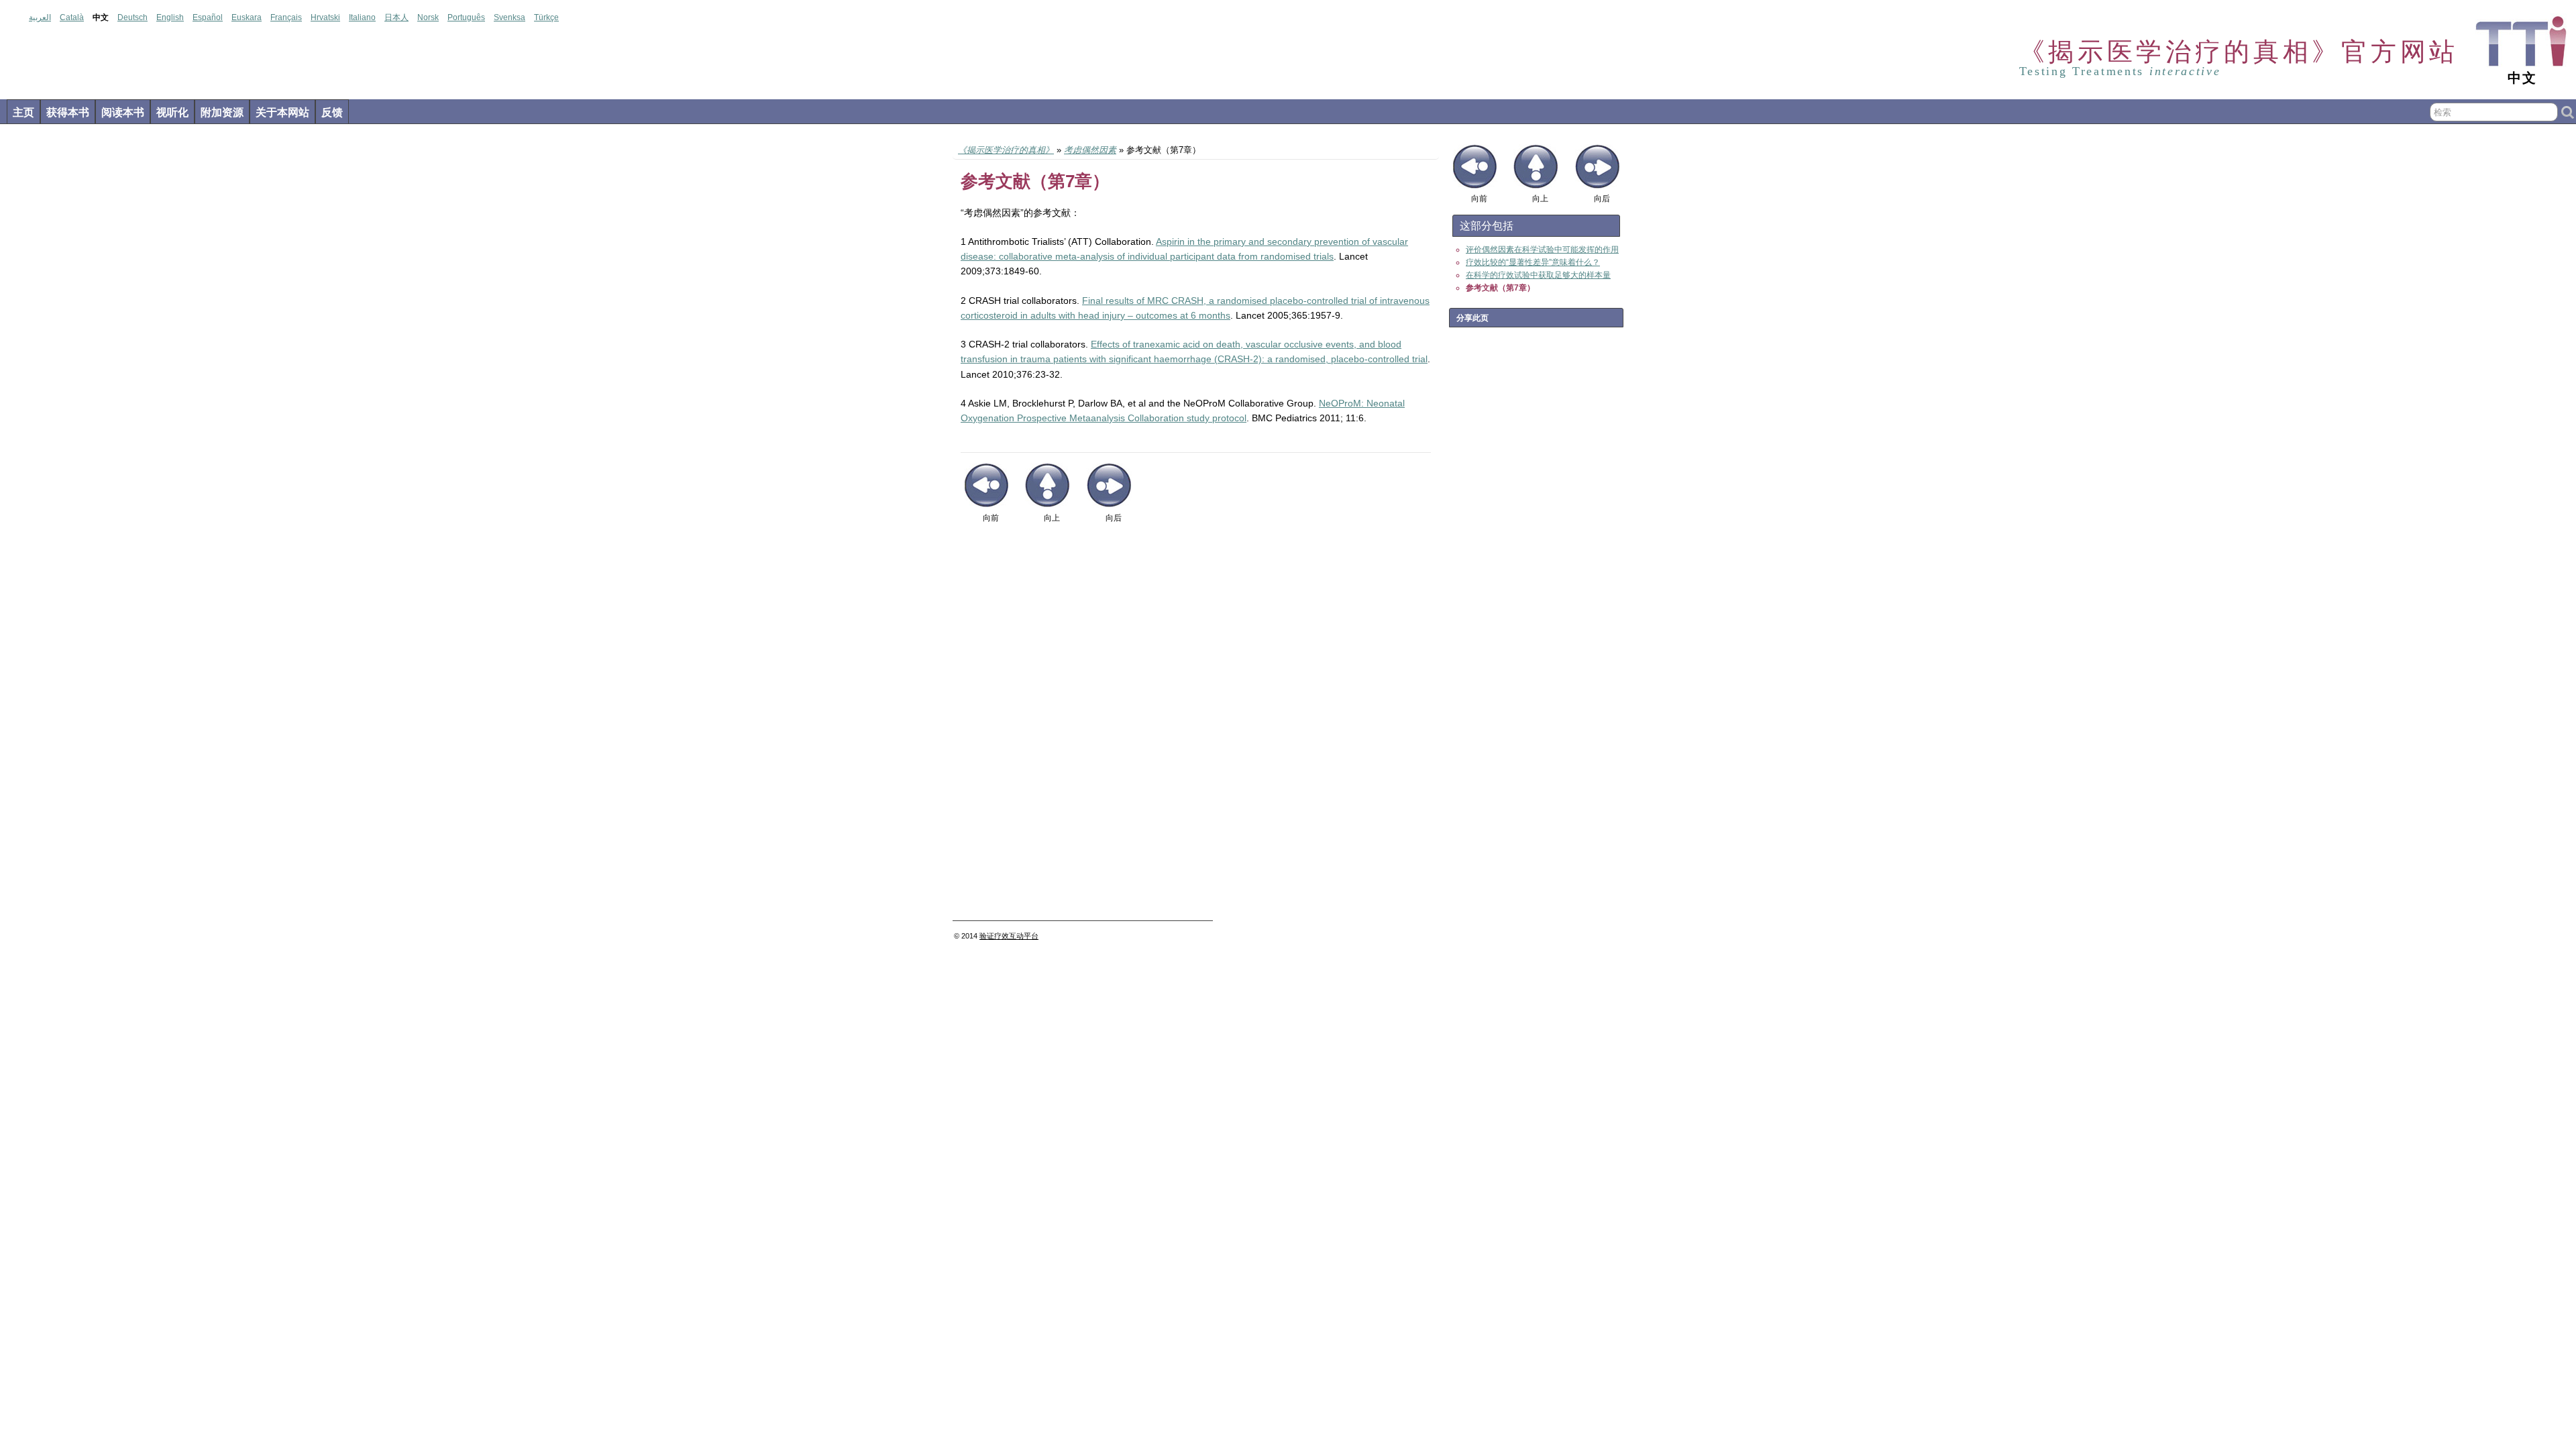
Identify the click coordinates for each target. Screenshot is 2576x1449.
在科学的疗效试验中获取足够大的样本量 (1538, 275)
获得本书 (68, 112)
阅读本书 (123, 112)
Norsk (428, 17)
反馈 (332, 112)
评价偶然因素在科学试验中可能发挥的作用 (1542, 250)
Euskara (247, 17)
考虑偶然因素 (1090, 150)
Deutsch (132, 17)
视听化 (172, 112)
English (170, 17)
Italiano (362, 17)
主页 (23, 112)
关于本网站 (282, 112)
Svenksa (509, 17)
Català (72, 17)
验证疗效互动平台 (1009, 936)
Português (466, 17)
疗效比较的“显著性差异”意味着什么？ (1533, 262)
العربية (40, 17)
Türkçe (546, 17)
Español (208, 17)
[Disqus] (1196, 727)
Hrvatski (325, 17)
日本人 (396, 17)
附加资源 (222, 112)
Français (286, 17)
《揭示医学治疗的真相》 (1006, 150)
